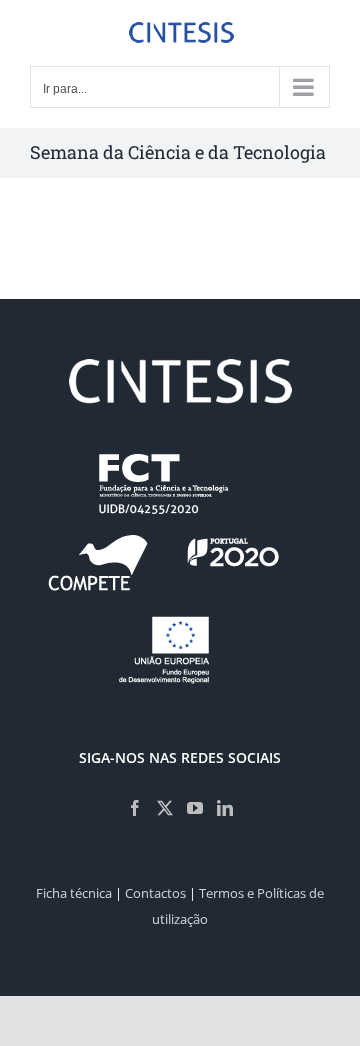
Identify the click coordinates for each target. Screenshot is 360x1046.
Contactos (155, 893)
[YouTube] (195, 808)
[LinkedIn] (225, 808)
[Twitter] (165, 808)
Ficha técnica (74, 893)
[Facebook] (135, 808)
